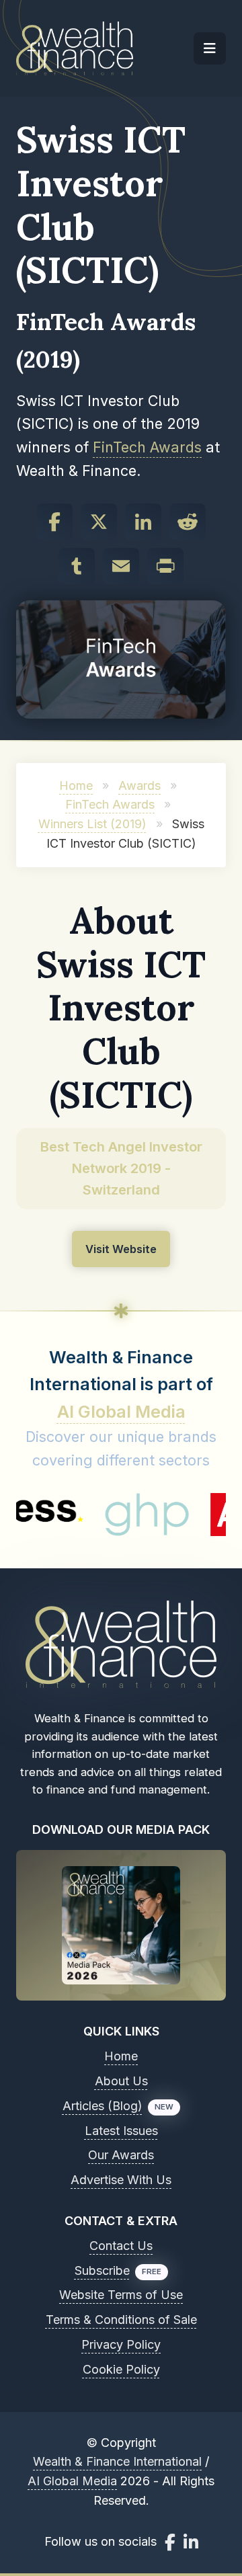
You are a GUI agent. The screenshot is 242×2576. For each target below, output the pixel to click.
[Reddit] (188, 522)
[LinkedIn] (143, 522)
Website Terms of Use (121, 2295)
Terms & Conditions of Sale (121, 2320)
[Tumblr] (77, 566)
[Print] (165, 566)
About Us (121, 2081)
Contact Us (121, 2246)
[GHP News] (122, 1515)
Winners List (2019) (92, 824)
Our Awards (121, 2155)
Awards (139, 786)
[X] (99, 522)
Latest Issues (121, 2131)
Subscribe (102, 2270)
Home (76, 786)
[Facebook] (54, 522)
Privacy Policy (121, 2344)
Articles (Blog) (103, 2106)
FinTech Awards (147, 447)
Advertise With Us (121, 2180)
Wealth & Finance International (117, 2461)
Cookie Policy (121, 2369)
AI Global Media (121, 1412)
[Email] (121, 566)
